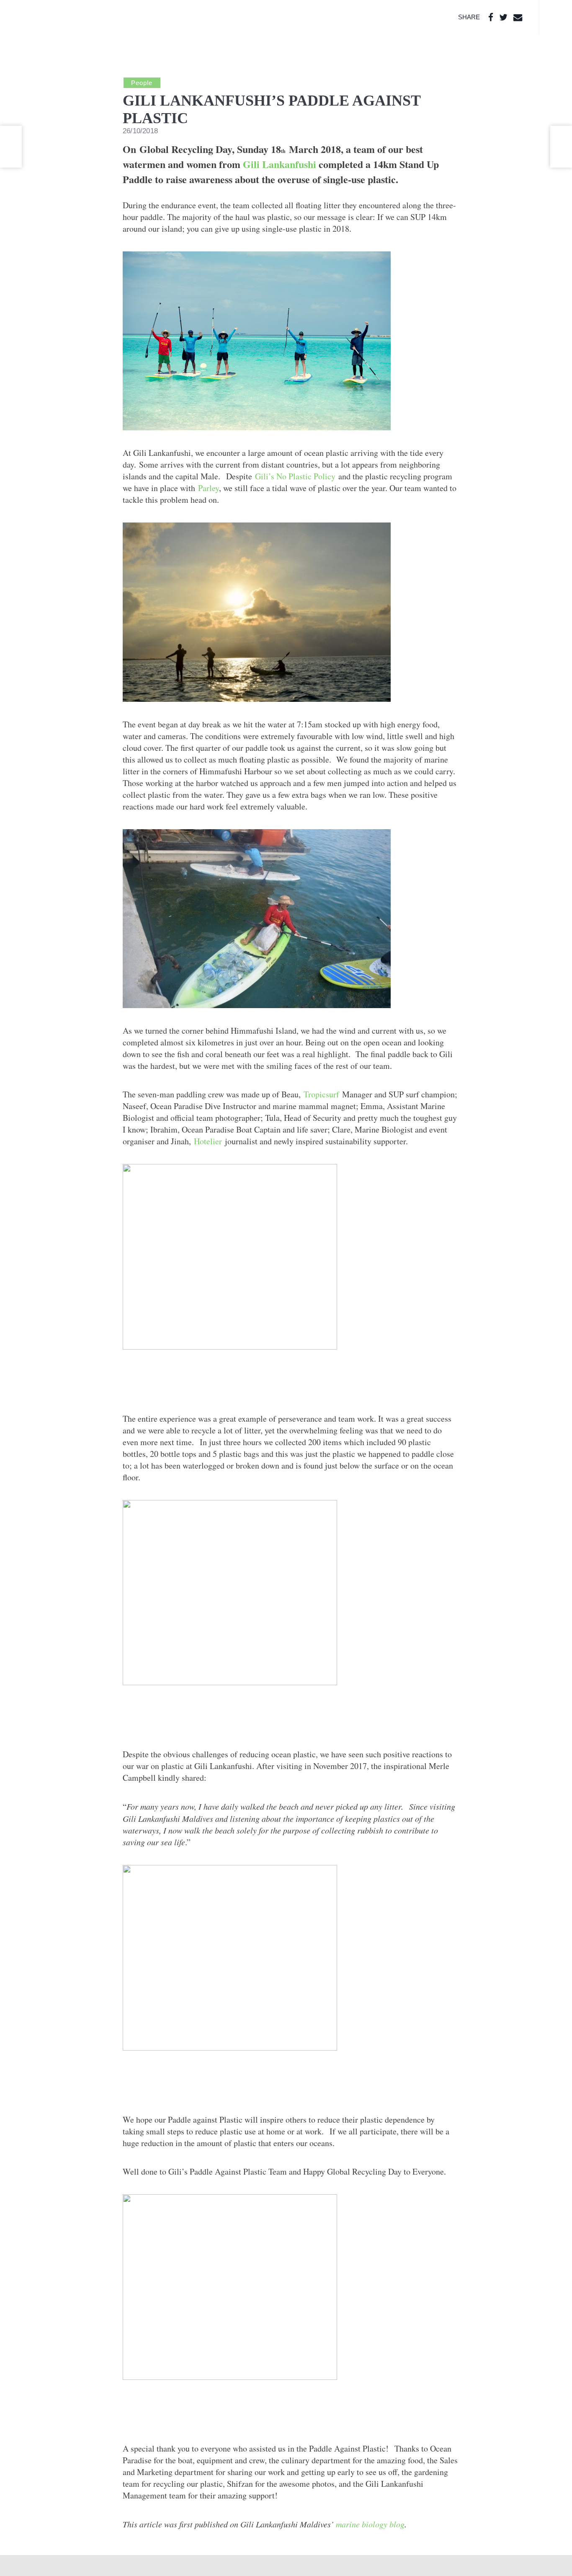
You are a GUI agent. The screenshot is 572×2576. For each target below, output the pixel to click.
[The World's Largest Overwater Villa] (561, 147)
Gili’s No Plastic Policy (295, 476)
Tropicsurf (321, 1094)
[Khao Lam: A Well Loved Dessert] (11, 147)
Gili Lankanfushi (280, 164)
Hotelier (208, 1141)
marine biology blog (370, 2524)
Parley (209, 488)
